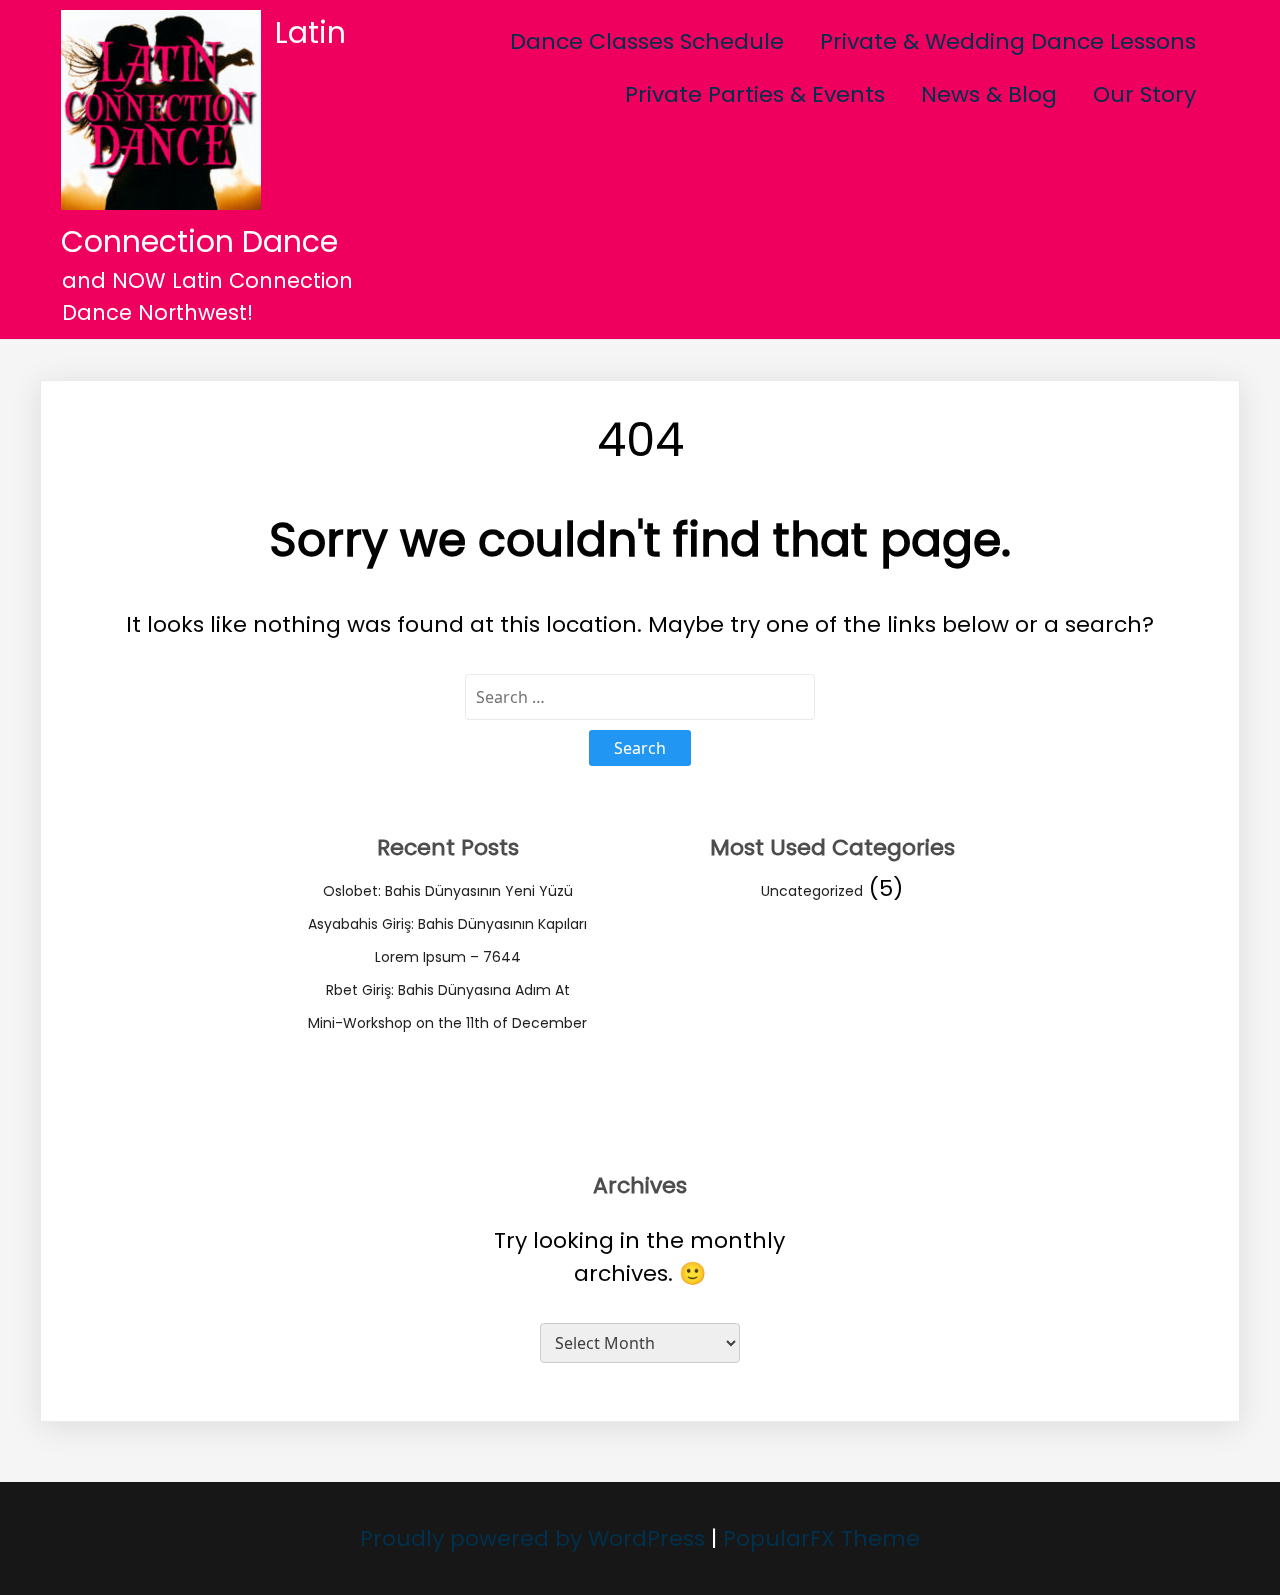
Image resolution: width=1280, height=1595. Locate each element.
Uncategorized (812, 891)
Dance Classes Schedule (647, 41)
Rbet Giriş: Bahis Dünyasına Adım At (448, 990)
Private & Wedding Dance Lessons (1008, 41)
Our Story (1144, 94)
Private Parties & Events (755, 94)
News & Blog (989, 94)
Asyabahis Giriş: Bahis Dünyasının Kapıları (447, 924)
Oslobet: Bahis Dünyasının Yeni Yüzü (448, 891)
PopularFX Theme (821, 1538)
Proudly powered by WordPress (535, 1538)
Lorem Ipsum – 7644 (448, 957)
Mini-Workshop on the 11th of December (447, 1023)
